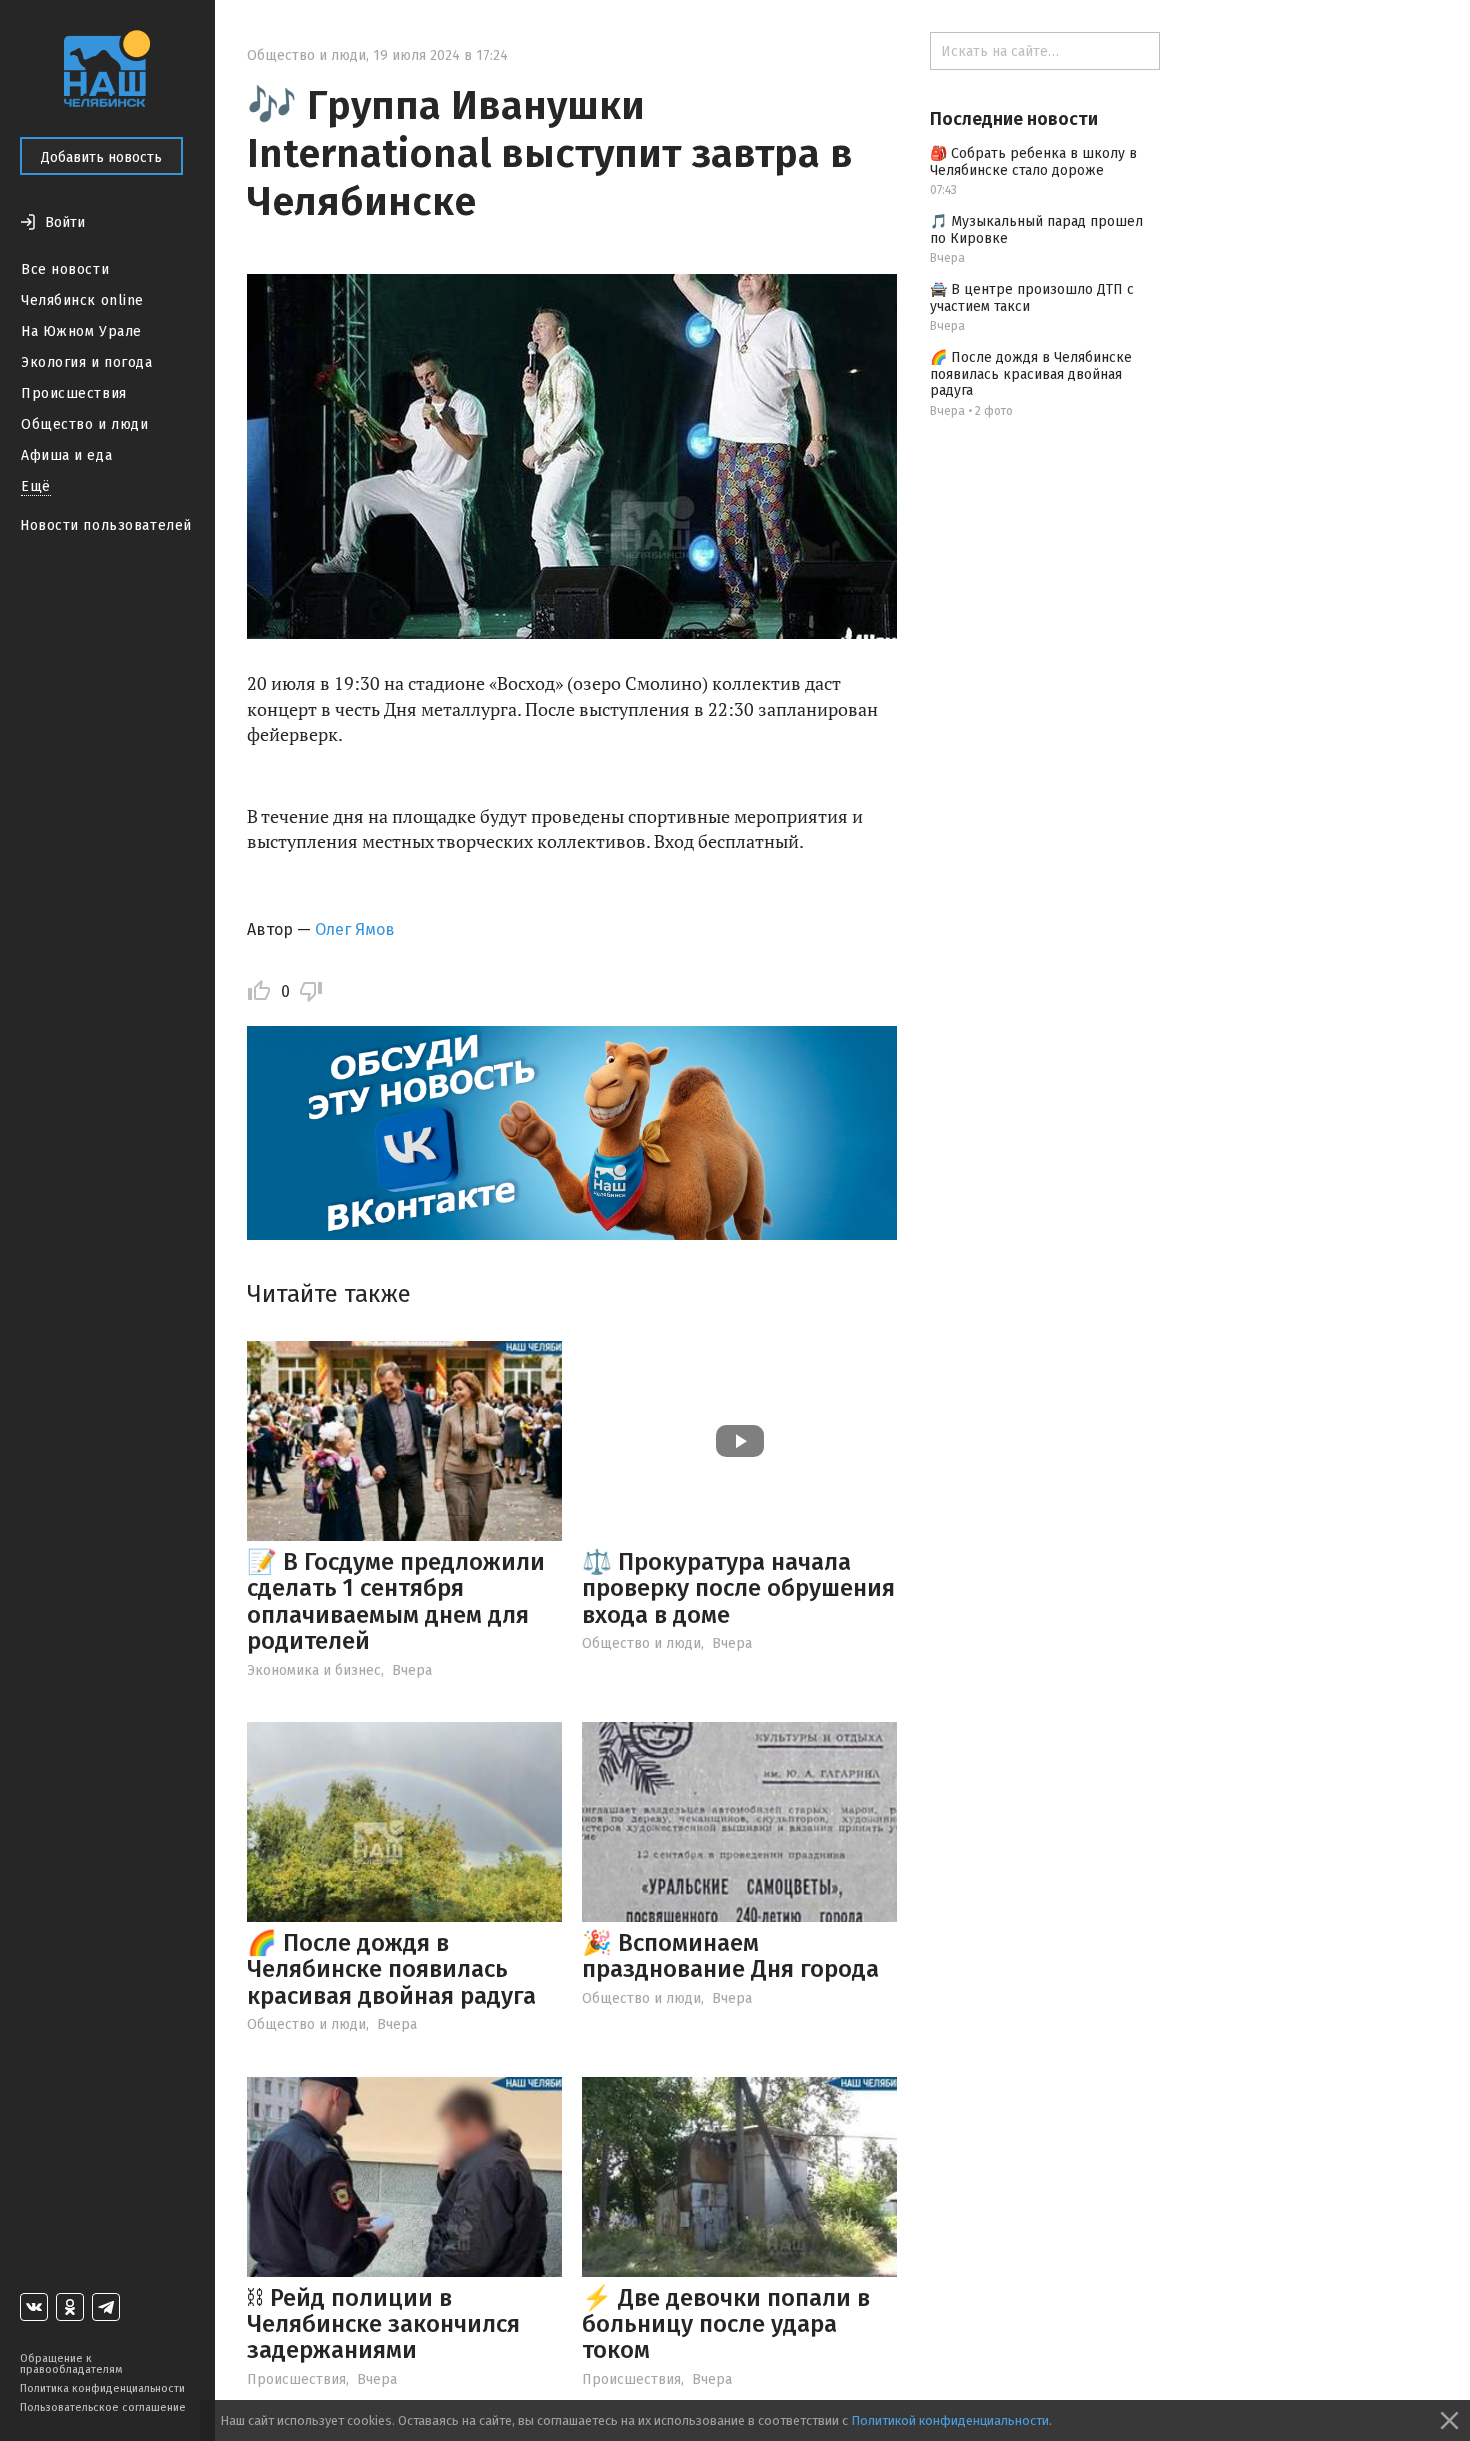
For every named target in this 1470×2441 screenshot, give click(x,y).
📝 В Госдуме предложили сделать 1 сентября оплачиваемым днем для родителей (396, 1601)
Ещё (36, 486)
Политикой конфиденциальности (950, 2420)
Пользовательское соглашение (103, 2407)
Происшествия (74, 393)
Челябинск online (82, 300)
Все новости (65, 269)
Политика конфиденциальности (102, 2388)
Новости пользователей (106, 525)
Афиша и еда (66, 455)
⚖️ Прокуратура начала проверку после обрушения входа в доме (738, 1588)
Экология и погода (87, 362)
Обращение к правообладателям (71, 2364)
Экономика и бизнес (314, 1670)
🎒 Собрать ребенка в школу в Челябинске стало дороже (1033, 162)
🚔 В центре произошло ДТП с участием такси (1032, 298)
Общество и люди (84, 424)
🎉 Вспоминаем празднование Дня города (730, 1956)
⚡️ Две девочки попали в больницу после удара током (726, 2324)
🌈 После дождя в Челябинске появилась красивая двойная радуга (391, 1969)
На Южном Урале (81, 331)
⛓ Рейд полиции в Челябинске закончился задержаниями (383, 2324)
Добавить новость (101, 157)
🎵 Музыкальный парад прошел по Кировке (1036, 230)
